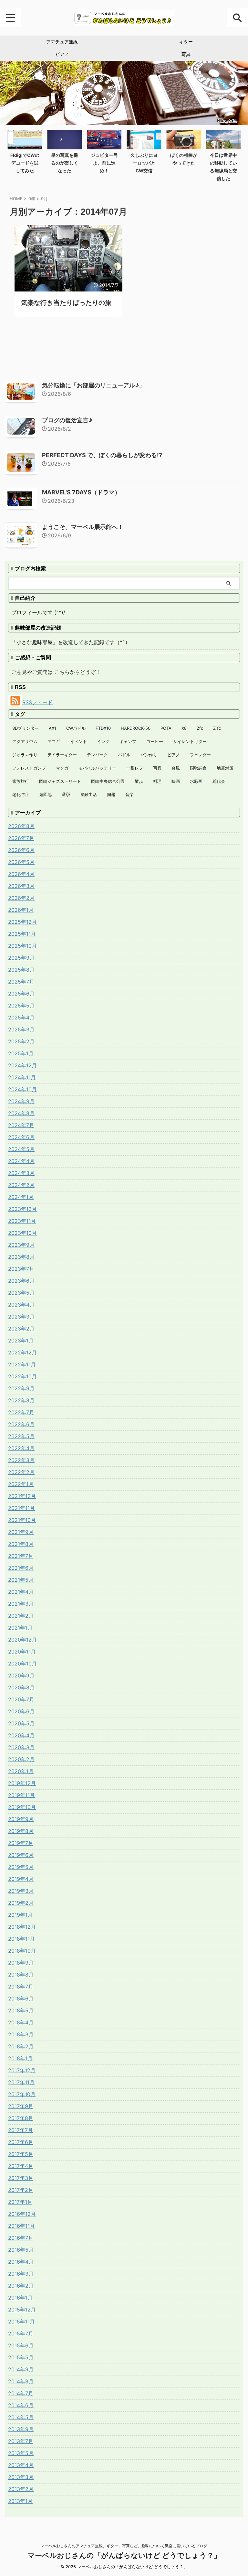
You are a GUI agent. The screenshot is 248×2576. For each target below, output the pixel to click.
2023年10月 (22, 1233)
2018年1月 (20, 2058)
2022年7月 (21, 1412)
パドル (124, 755)
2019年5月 (21, 1867)
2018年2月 (21, 2046)
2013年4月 (21, 2465)
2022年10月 (22, 1376)
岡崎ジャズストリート (60, 781)
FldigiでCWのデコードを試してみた (25, 163)
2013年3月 (21, 2477)
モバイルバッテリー (97, 768)
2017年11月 (21, 2082)
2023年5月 (21, 1293)
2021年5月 (21, 1580)
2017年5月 (21, 2154)
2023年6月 (21, 1281)
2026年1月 (21, 910)
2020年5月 (21, 1723)
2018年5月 (21, 2010)
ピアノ (62, 54)
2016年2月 (21, 2286)
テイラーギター (62, 755)
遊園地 (45, 794)
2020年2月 (21, 1759)
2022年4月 (21, 1448)
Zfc (200, 728)
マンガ (62, 768)
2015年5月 (21, 2357)
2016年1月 (20, 2298)
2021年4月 (21, 1592)
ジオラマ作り (25, 755)
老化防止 (21, 794)
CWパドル (76, 728)
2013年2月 (21, 2489)
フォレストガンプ (29, 768)
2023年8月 (21, 1257)
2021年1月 (20, 1628)
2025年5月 (21, 1006)
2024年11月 (22, 1077)
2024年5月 (21, 1149)
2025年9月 (21, 958)
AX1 (52, 728)
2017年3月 (21, 2178)
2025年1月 (21, 1053)
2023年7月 (21, 1269)
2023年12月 (22, 1209)
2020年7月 (21, 1699)
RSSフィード (37, 702)
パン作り (149, 755)
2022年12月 (22, 1353)
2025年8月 (21, 970)
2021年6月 (21, 1568)
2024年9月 (21, 1101)
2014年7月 (21, 2393)
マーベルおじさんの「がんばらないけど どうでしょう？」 (124, 2555)
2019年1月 (20, 1915)
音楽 (129, 794)
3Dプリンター (26, 728)
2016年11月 (21, 2226)
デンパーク (97, 755)
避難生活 (88, 794)
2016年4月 (21, 2262)
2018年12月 (22, 1927)
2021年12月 (22, 1496)
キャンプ (128, 741)
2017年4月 (21, 2166)
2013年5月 (21, 2453)
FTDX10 (103, 728)
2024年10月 (22, 1089)
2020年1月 (21, 1771)
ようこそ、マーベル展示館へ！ (83, 527)
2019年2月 (21, 1903)
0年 (32, 199)
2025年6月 (21, 994)
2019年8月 (21, 1831)
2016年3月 (21, 2274)
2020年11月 (22, 1652)
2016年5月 (21, 2250)
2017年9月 (21, 2106)
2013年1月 (20, 2501)
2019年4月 (21, 1879)
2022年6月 (21, 1424)
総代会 (219, 781)
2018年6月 (21, 1999)
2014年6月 (21, 2405)
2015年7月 (21, 2333)
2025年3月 (21, 1029)
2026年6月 (21, 850)
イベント (78, 741)
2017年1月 (20, 2202)
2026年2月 (21, 898)
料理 (157, 781)
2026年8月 (21, 826)
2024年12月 (22, 1065)
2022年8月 (21, 1400)
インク (103, 741)
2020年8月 (21, 1687)
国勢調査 (198, 768)
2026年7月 (21, 838)
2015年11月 (21, 2322)
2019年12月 (22, 1783)
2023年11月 (22, 1221)
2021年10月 (22, 1520)
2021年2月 (21, 1616)
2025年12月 (22, 922)
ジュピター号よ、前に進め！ (104, 163)
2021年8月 (21, 1544)
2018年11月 (21, 1939)
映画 (176, 781)
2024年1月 (21, 1197)
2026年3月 (21, 886)
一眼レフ (135, 768)
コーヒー (155, 741)
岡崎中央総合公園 (108, 781)
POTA (166, 728)
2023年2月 (21, 1329)
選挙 (66, 794)
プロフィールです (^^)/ (38, 612)
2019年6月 (21, 1855)
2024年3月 (21, 1173)
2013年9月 (21, 2429)
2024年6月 (21, 1137)
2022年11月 (22, 1364)
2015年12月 (22, 2310)
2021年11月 (21, 1508)
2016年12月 (22, 2214)
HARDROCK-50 (136, 728)
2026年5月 (21, 862)
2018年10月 (22, 1951)
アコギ (54, 741)
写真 (186, 54)
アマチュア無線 (62, 42)
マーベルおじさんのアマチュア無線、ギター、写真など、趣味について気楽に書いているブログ (124, 2546)
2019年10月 (22, 1807)
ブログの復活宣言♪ (67, 420)
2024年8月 (21, 1113)
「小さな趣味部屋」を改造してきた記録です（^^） (71, 642)
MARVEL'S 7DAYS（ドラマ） (81, 492)
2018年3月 (21, 2034)
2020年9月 (21, 1676)
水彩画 (196, 781)
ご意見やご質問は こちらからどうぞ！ (56, 672)
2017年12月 (22, 2070)
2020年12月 (22, 1640)
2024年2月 (21, 1185)
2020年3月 (21, 1747)
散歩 (139, 781)
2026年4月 (21, 874)
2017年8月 (21, 2118)
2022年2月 (21, 1472)
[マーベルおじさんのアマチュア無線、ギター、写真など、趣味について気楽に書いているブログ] (124, 18)
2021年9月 (21, 1532)
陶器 (111, 794)
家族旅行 (21, 781)
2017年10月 (22, 2094)
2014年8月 (21, 2381)
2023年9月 (21, 1245)
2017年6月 (21, 2142)
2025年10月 (22, 946)
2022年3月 (21, 1460)
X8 (184, 728)
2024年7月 (21, 1125)
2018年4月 (21, 2022)
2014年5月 (21, 2417)
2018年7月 (21, 1987)
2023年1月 (21, 1341)
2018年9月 (21, 1963)
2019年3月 (21, 1891)
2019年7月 (21, 1843)
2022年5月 (21, 1436)
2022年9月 (21, 1388)
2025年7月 (21, 982)
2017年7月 (21, 2130)
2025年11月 (22, 934)
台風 (176, 768)
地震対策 (225, 768)
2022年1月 (21, 1484)
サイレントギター (190, 741)
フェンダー (200, 755)
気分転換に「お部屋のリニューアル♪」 (93, 385)
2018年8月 (21, 1975)
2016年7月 (21, 2238)
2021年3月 (21, 1604)
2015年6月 (21, 2345)
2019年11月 (21, 1795)
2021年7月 (21, 1556)
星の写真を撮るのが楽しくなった (65, 163)
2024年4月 (21, 1161)
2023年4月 (21, 1305)
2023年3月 (21, 1317)
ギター (186, 42)
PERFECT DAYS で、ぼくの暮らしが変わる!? (102, 455)
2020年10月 (22, 1664)
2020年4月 (21, 1735)
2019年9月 (21, 1819)
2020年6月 (21, 1711)
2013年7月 (21, 2441)
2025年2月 (21, 1041)
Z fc (217, 728)
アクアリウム (25, 741)
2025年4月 (21, 1018)
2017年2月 (21, 2190)
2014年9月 (21, 2369)
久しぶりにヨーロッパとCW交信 (144, 163)
